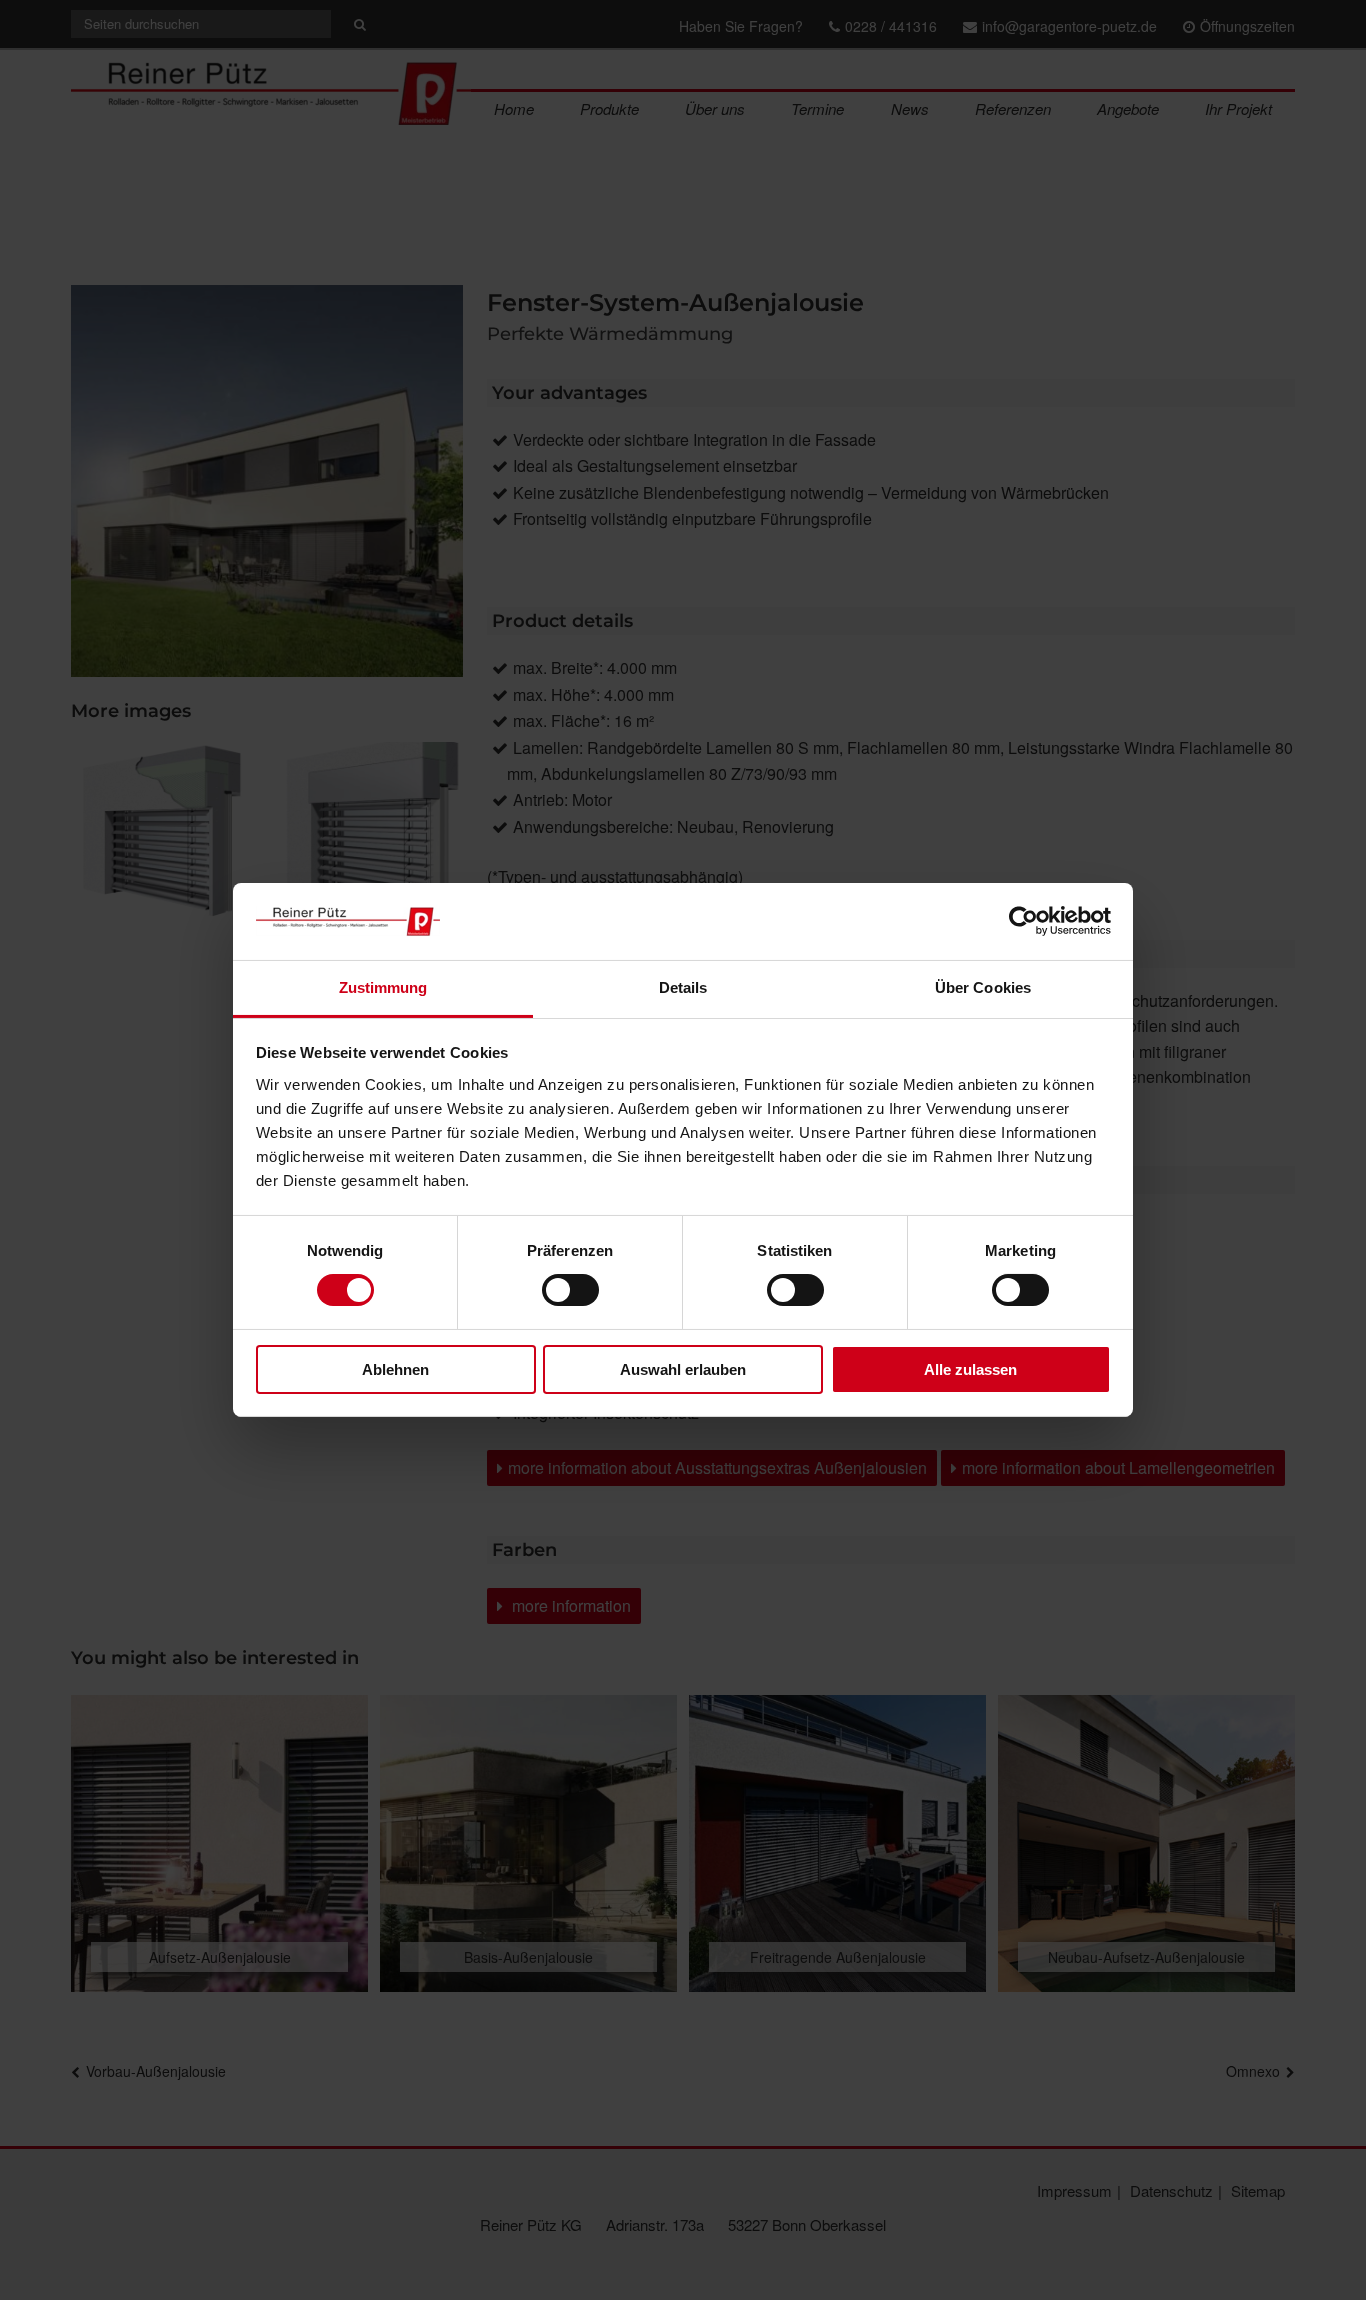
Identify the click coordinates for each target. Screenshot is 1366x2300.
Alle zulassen (970, 1369)
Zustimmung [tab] (383, 987)
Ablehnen (395, 1369)
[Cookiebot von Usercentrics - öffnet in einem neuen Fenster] (1023, 921)
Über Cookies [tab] (983, 987)
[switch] (570, 1290)
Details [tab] (683, 987)
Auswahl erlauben (683, 1369)
